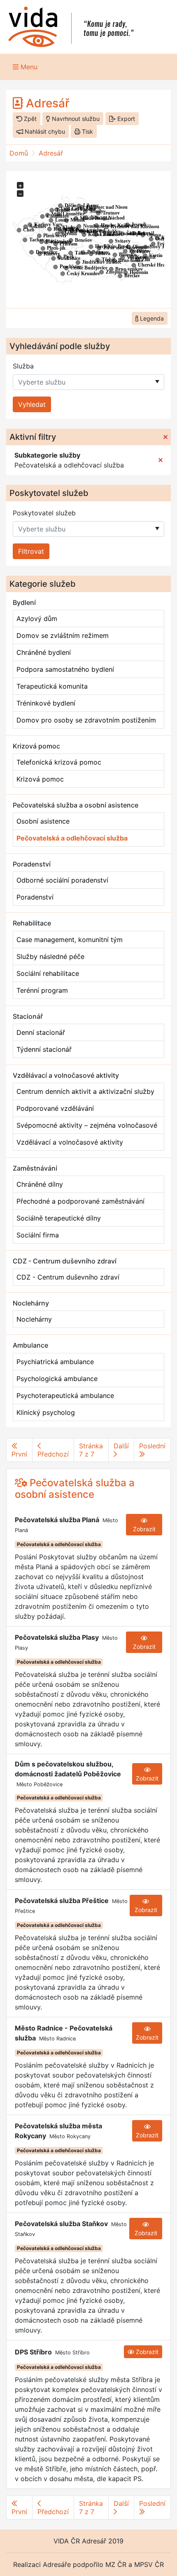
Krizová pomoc (40, 779)
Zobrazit (144, 1529)
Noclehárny (34, 1319)
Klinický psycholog (46, 1412)
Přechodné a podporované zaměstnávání (80, 1201)
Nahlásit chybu (44, 131)
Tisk (87, 131)
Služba (23, 366)
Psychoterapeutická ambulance (65, 1395)
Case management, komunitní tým (70, 940)
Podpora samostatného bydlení (65, 669)
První (19, 1454)
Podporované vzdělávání (55, 1108)
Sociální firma (38, 1235)
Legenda (151, 318)
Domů (19, 153)
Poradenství (35, 897)
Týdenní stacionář (44, 1049)
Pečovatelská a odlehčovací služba (72, 838)
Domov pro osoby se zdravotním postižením (86, 720)
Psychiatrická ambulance (55, 1362)
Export (125, 119)
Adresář (51, 153)
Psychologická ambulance (57, 1379)
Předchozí (53, 1454)
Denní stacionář (41, 1032)
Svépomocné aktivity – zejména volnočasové (87, 1125)
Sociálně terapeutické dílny (59, 1218)
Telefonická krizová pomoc (59, 762)
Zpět (29, 119)
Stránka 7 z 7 (91, 1450)
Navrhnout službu (75, 119)
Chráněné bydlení (44, 652)
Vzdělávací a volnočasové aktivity (70, 1142)
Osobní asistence (43, 821)
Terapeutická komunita (52, 686)
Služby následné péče (50, 956)
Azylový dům (37, 619)
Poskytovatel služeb (44, 513)
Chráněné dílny (40, 1184)
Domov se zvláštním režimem (63, 635)
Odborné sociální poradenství (62, 880)
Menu (28, 67)
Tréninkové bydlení (46, 703)
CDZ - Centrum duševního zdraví (68, 1277)
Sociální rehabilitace (48, 973)
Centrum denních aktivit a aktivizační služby (85, 1091)
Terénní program (42, 990)
